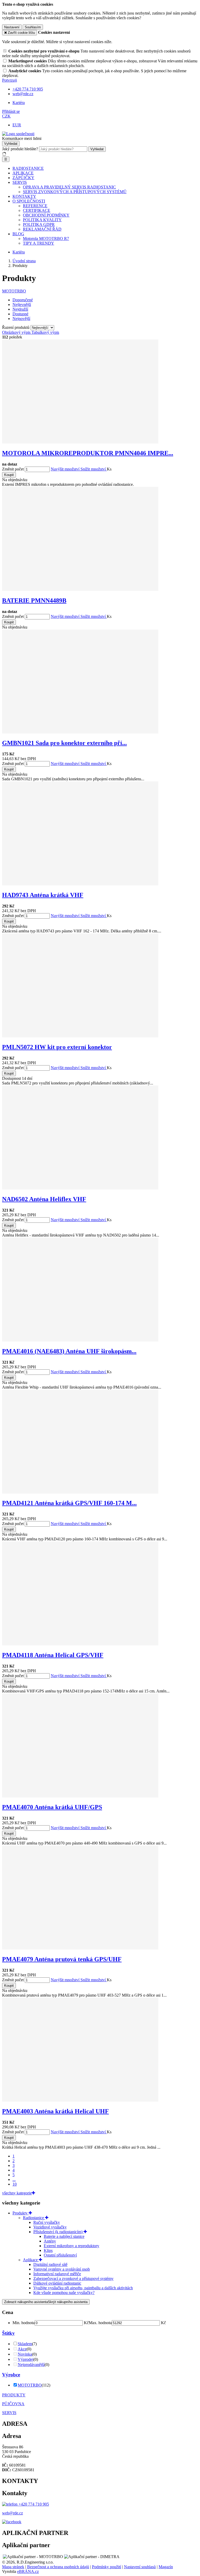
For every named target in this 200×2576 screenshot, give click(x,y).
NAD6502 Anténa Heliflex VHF (44, 1199)
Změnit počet (13, 469)
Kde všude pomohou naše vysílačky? (64, 2293)
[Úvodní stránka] (18, 134)
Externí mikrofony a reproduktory (71, 2246)
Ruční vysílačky (47, 2222)
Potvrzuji (10, 80)
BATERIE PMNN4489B (34, 600)
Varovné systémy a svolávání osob (62, 2269)
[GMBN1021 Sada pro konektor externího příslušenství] (80, 732)
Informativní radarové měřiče (57, 2274)
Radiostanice (34, 2218)
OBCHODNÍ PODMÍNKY (46, 215)
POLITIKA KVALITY (42, 220)
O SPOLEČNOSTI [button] (29, 201)
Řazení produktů (16, 327)
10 (15, 2184)
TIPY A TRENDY (39, 243)
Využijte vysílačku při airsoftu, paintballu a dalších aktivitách (83, 2288)
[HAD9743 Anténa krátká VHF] (80, 884)
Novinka (25, 2354)
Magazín (166, 2567)
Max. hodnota (100, 2323)
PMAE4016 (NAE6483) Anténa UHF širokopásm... (69, 1351)
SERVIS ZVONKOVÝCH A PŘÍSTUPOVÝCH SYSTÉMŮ (75, 192)
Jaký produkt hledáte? (20, 149)
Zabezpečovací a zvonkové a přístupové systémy (73, 2278)
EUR (17, 125)
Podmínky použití (107, 2567)
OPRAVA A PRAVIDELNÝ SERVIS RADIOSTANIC (69, 187)
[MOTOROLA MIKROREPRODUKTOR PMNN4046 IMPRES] (80, 442)
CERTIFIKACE (37, 210)
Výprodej (26, 2359)
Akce (22, 2349)
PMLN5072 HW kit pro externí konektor (57, 1047)
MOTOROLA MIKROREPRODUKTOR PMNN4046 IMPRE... (88, 453)
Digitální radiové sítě (50, 2264)
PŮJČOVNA (13, 2404)
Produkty (21, 2213)
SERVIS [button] (20, 182)
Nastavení (12, 27)
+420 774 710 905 (33, 2504)
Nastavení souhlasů (140, 2567)
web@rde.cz (12, 2513)
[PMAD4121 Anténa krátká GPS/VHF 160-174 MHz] (80, 1492)
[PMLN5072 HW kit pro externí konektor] (80, 1036)
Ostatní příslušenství (60, 2255)
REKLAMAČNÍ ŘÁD (42, 229)
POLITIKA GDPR (39, 224)
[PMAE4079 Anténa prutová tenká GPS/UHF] (80, 1948)
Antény (50, 2241)
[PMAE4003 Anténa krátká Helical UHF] (80, 2100)
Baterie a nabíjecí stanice (64, 2236)
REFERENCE (35, 206)
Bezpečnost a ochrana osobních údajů (58, 2567)
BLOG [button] (18, 234)
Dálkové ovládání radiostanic (57, 2283)
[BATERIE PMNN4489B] (80, 589)
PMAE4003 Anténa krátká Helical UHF (55, 2111)
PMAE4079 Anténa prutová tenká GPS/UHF (62, 1959)
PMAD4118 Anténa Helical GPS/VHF (53, 1655)
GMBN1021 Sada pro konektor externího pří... (64, 743)
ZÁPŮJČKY (23, 178)
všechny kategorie (17, 2193)
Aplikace (31, 2260)
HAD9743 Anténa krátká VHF (43, 895)
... (14, 2179)
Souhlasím (33, 27)
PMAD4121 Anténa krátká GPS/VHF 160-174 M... (69, 1503)
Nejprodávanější (31, 2365)
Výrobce (11, 2375)
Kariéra (19, 103)
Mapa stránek (13, 2567)
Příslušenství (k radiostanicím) (58, 2232)
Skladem (25, 2344)
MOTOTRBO (14, 291)
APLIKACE (23, 173)
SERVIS (9, 2413)
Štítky (8, 2333)
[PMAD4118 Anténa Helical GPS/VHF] (80, 1644)
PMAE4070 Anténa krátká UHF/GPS (52, 1807)
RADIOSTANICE (28, 168)
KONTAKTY (24, 196)
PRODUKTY (14, 2395)
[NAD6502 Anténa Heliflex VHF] (80, 1188)
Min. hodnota (24, 2323)
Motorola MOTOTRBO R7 (46, 238)
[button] (6, 116)
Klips (48, 2250)
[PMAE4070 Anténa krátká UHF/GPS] (80, 1796)
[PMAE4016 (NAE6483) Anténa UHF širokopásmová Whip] (80, 1340)
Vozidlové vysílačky (50, 2227)
